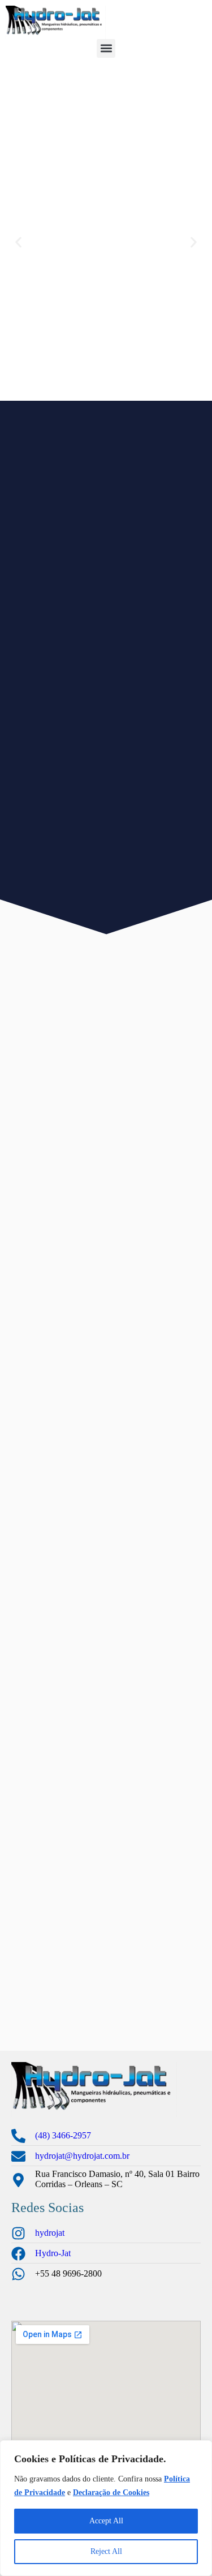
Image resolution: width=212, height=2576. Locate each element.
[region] (106, 2508)
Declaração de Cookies (111, 2493)
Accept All (106, 2521)
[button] (106, 48)
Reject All (106, 2551)
